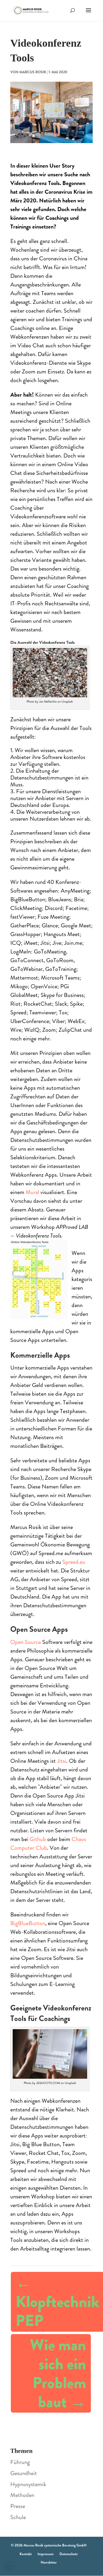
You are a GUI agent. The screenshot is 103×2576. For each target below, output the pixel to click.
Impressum (46, 2554)
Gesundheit (24, 2473)
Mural (32, 1192)
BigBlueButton (28, 1923)
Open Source (26, 1642)
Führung (20, 2462)
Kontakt (26, 2554)
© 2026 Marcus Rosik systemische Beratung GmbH (49, 2545)
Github (38, 1839)
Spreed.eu (74, 1562)
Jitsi (62, 1761)
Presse (18, 2506)
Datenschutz (69, 2554)
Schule (18, 2517)
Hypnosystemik (28, 2484)
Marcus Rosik (33, 72)
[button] (10, 2567)
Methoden (22, 2495)
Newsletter (49, 2562)
